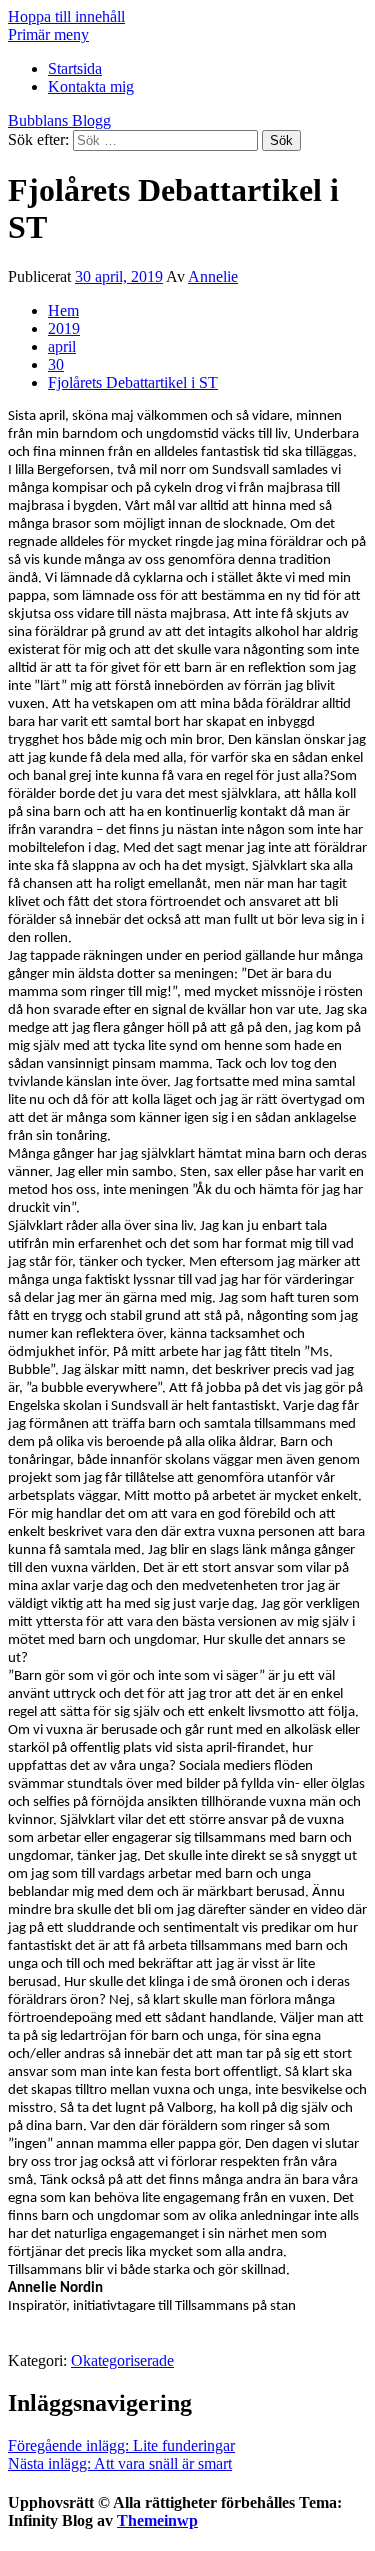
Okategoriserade (122, 2360)
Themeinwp (157, 2520)
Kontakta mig (91, 86)
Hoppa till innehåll (66, 16)
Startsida (75, 68)
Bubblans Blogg (59, 120)
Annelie (213, 276)
